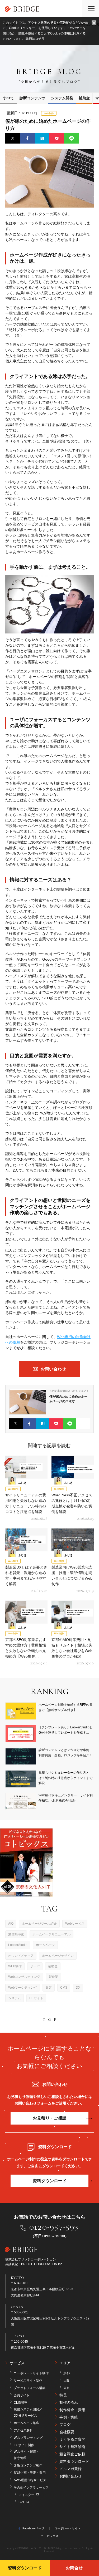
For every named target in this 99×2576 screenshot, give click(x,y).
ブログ (65, 2425)
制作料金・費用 (72, 2410)
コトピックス (50, 2536)
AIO (11, 1924)
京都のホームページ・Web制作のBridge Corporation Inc (50, 2548)
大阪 (67, 2381)
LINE (72, 138)
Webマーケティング (23, 1988)
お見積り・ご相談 (50, 2118)
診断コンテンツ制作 (28, 2465)
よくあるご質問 (72, 2439)
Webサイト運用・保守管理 (27, 2455)
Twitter (13, 138)
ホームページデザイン (58, 1956)
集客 (49, 1988)
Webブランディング (28, 2438)
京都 (67, 2373)
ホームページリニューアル (51, 1934)
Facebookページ (33, 2528)
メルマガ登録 (70, 2469)
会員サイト (22, 2395)
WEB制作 (15, 1966)
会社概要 (67, 2432)
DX (78, 1988)
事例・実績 (69, 2417)
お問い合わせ (70, 2476)
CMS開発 (20, 2403)
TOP (51, 2019)
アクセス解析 (23, 2430)
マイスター (26, 2495)
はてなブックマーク (42, 138)
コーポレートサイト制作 (31, 2373)
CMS (64, 1988)
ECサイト (36, 1998)
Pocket (57, 138)
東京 (67, 2388)
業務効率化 (16, 1934)
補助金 (53, 1966)
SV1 (22, 2502)
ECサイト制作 (24, 2445)
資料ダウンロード (50, 2181)
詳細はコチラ (35, 39)
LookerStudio (18, 1945)
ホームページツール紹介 (39, 1924)
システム (15, 1998)
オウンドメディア (21, 1956)
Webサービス (75, 1924)
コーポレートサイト (67, 2528)
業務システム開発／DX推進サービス (28, 2412)
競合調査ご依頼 (72, 2454)
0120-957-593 (54, 2227)
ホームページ (45, 1945)
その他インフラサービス (31, 2487)
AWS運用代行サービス (30, 2480)
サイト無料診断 (72, 2447)
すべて (8, 98)
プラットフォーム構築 (30, 2388)
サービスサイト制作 (28, 2381)
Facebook (27, 138)
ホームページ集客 (26, 2423)
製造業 (53, 1977)
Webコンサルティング (24, 1977)
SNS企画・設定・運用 (30, 2473)
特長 (63, 2395)
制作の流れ (69, 2402)
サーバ (35, 1966)
